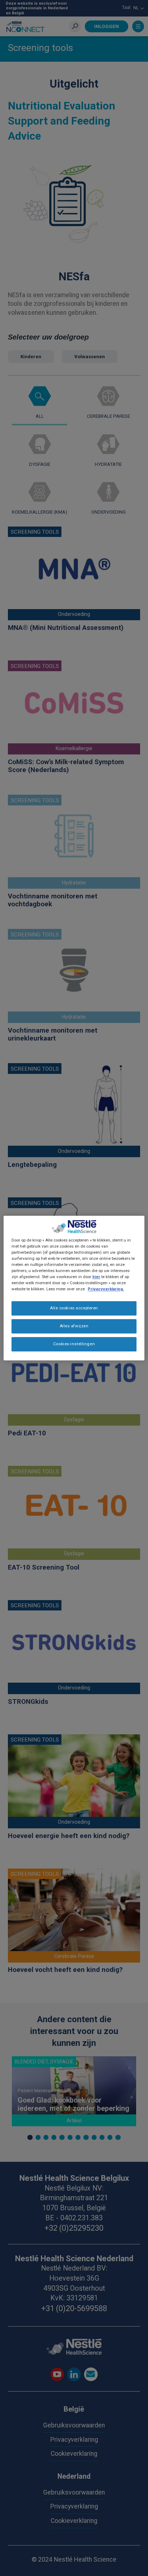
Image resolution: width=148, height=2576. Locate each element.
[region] (74, 1288)
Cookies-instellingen (74, 1344)
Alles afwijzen (74, 1326)
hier (96, 1277)
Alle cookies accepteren (74, 1308)
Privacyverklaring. (106, 1289)
